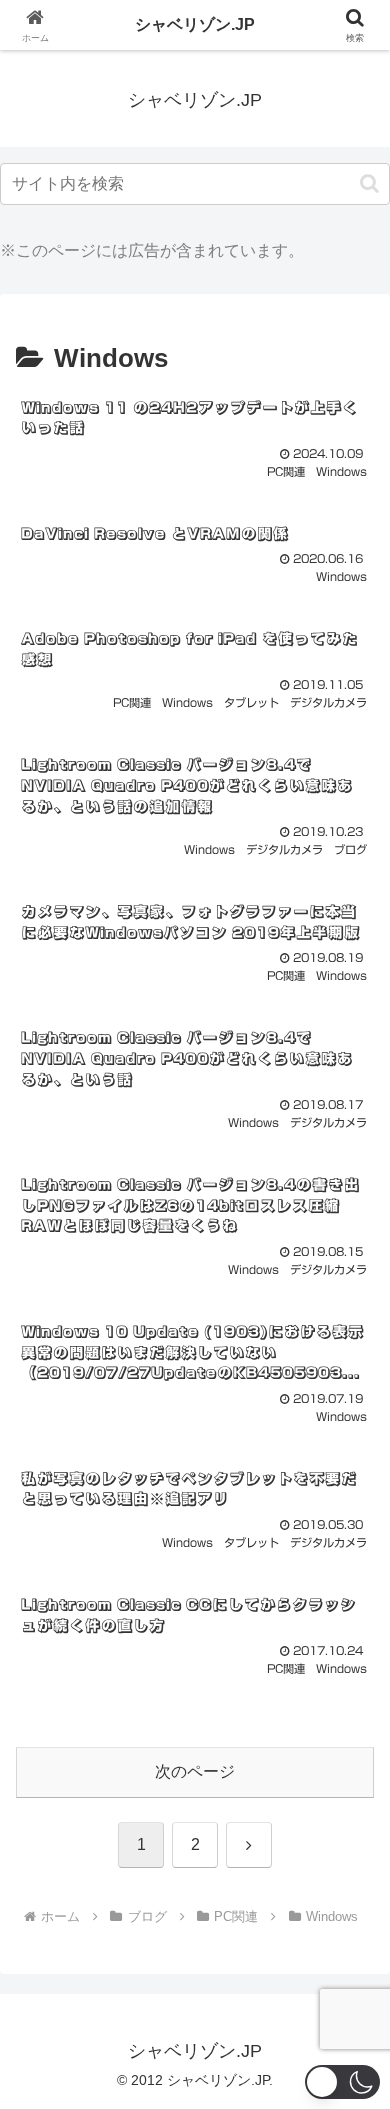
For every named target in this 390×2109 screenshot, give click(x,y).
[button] (369, 183)
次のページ (195, 1771)
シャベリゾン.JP (195, 24)
